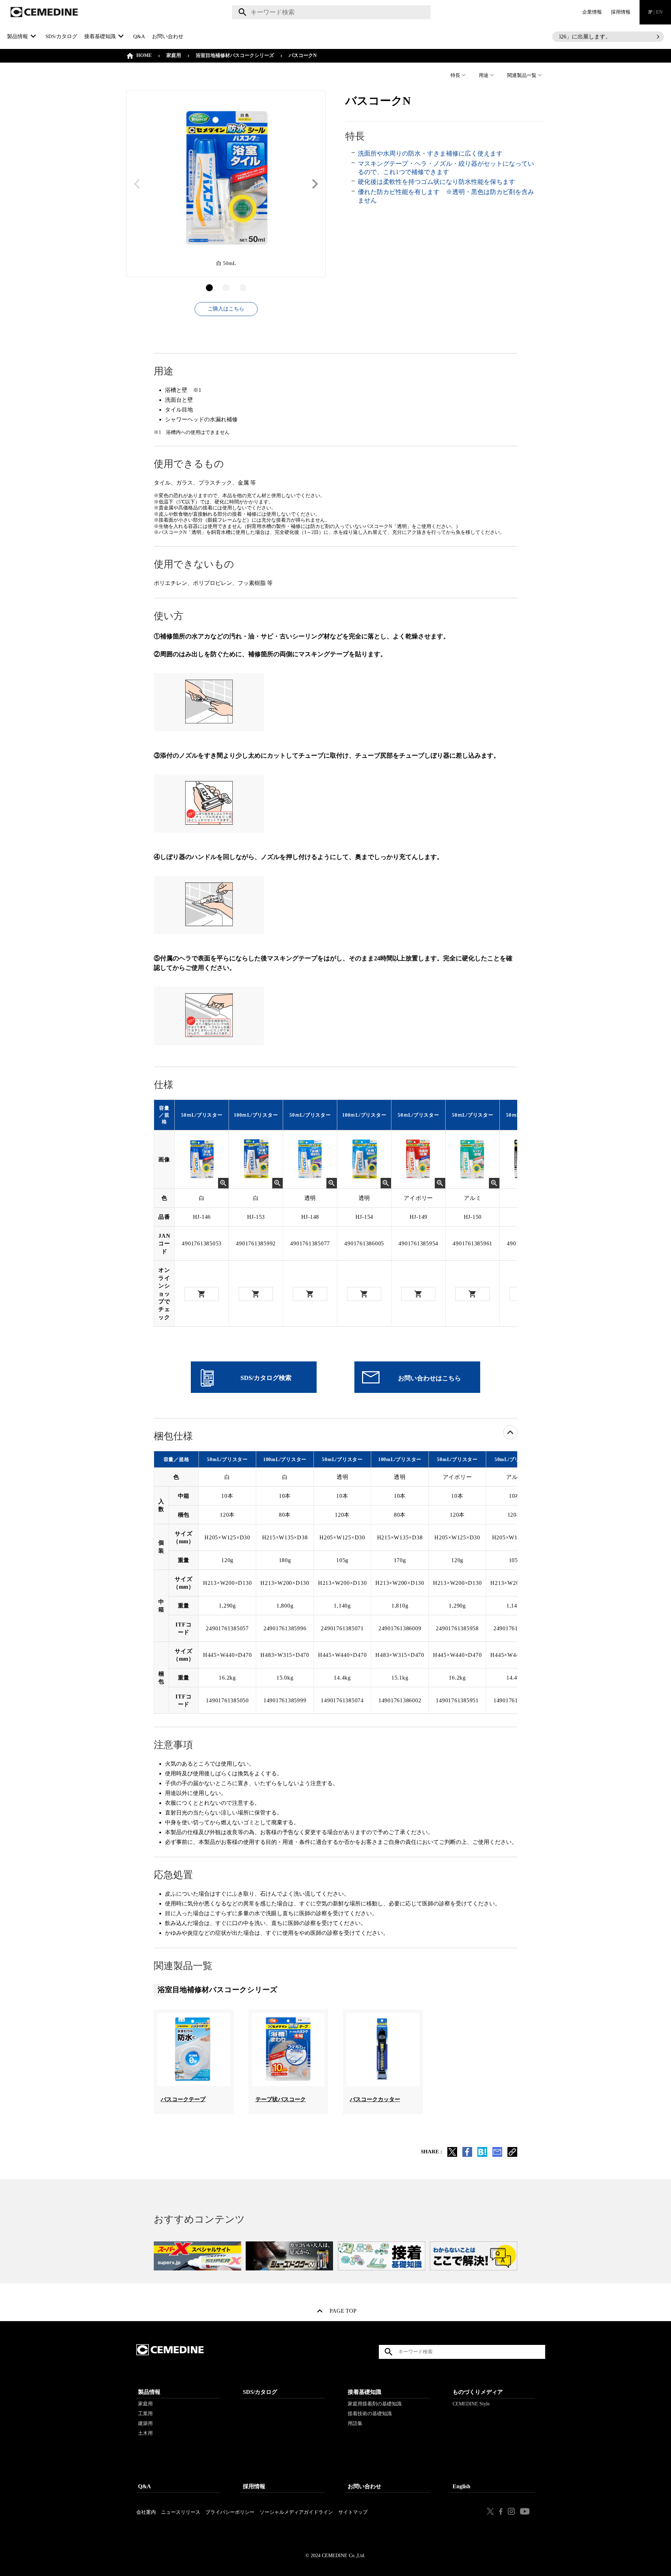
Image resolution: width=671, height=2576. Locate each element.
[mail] (497, 2155)
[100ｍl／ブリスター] (256, 1160)
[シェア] (467, 2155)
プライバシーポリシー (230, 2512)
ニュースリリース (181, 2512)
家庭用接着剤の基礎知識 (375, 2404)
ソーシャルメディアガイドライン (296, 2512)
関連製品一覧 (522, 75)
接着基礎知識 (365, 2392)
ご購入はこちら (226, 309)
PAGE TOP (343, 2312)
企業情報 (592, 12)
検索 (241, 12)
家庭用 (174, 55)
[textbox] (331, 12)
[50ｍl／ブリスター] (202, 1160)
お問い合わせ (168, 36)
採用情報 (621, 12)
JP (655, 12)
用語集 (355, 2423)
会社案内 (146, 2512)
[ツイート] (452, 2155)
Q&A (139, 36)
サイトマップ (353, 2512)
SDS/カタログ (61, 36)
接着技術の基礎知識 (370, 2414)
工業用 (145, 2414)
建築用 (145, 2423)
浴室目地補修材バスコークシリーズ (235, 55)
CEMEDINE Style (471, 2404)
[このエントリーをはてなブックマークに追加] (482, 2155)
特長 (455, 75)
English (461, 2486)
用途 (484, 75)
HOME (144, 55)
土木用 (145, 2433)
